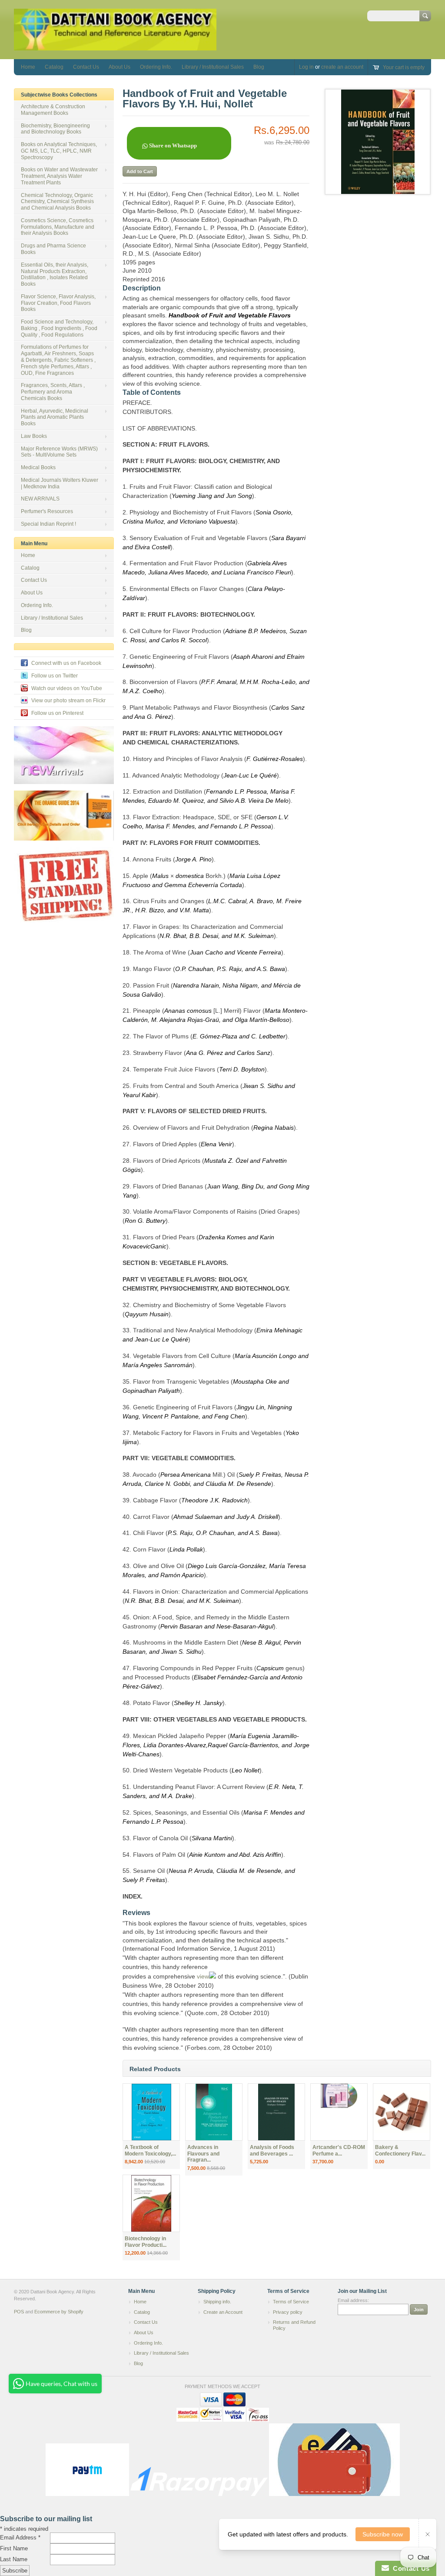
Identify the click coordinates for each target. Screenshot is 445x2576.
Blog (259, 67)
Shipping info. (217, 2302)
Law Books (34, 436)
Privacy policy (288, 2312)
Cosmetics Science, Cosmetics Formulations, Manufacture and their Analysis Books (58, 227)
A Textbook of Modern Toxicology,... (150, 2151)
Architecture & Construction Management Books (53, 110)
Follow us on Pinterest (57, 713)
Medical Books (38, 467)
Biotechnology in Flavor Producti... (146, 2242)
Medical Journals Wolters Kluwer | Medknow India (60, 483)
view (202, 1976)
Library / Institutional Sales (213, 67)
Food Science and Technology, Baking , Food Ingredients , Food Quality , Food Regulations (59, 328)
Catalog (54, 67)
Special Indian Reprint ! (48, 524)
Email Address (20, 2538)
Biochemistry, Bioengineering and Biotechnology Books (55, 129)
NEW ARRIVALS (40, 499)
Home (28, 67)
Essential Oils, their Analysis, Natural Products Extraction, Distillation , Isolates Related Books (55, 274)
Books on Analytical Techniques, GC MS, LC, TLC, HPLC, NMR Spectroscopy (59, 151)
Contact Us (86, 67)
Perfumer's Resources (47, 511)
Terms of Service (291, 2302)
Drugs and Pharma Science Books (53, 249)
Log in (306, 67)
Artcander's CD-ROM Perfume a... (339, 2151)
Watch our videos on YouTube (67, 688)
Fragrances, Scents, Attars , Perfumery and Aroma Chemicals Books (53, 392)
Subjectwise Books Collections (59, 95)
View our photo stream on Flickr (68, 701)
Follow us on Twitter (55, 676)
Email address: (353, 2300)
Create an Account (223, 2312)
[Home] (115, 46)
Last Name (14, 2559)
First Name (14, 2548)
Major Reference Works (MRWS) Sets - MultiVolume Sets (59, 452)
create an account (342, 67)
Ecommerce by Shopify (59, 2312)
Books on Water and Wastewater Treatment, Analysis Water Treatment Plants (59, 176)
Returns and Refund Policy (294, 2325)
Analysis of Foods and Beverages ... (272, 2151)
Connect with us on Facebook (66, 663)
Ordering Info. (156, 67)
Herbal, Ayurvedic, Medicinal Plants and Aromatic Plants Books (55, 417)
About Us (120, 67)
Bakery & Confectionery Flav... (400, 2151)
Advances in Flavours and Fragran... (203, 2154)
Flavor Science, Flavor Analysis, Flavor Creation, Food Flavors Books (58, 303)
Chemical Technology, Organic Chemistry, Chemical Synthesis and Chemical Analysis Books (57, 202)
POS (19, 2312)
